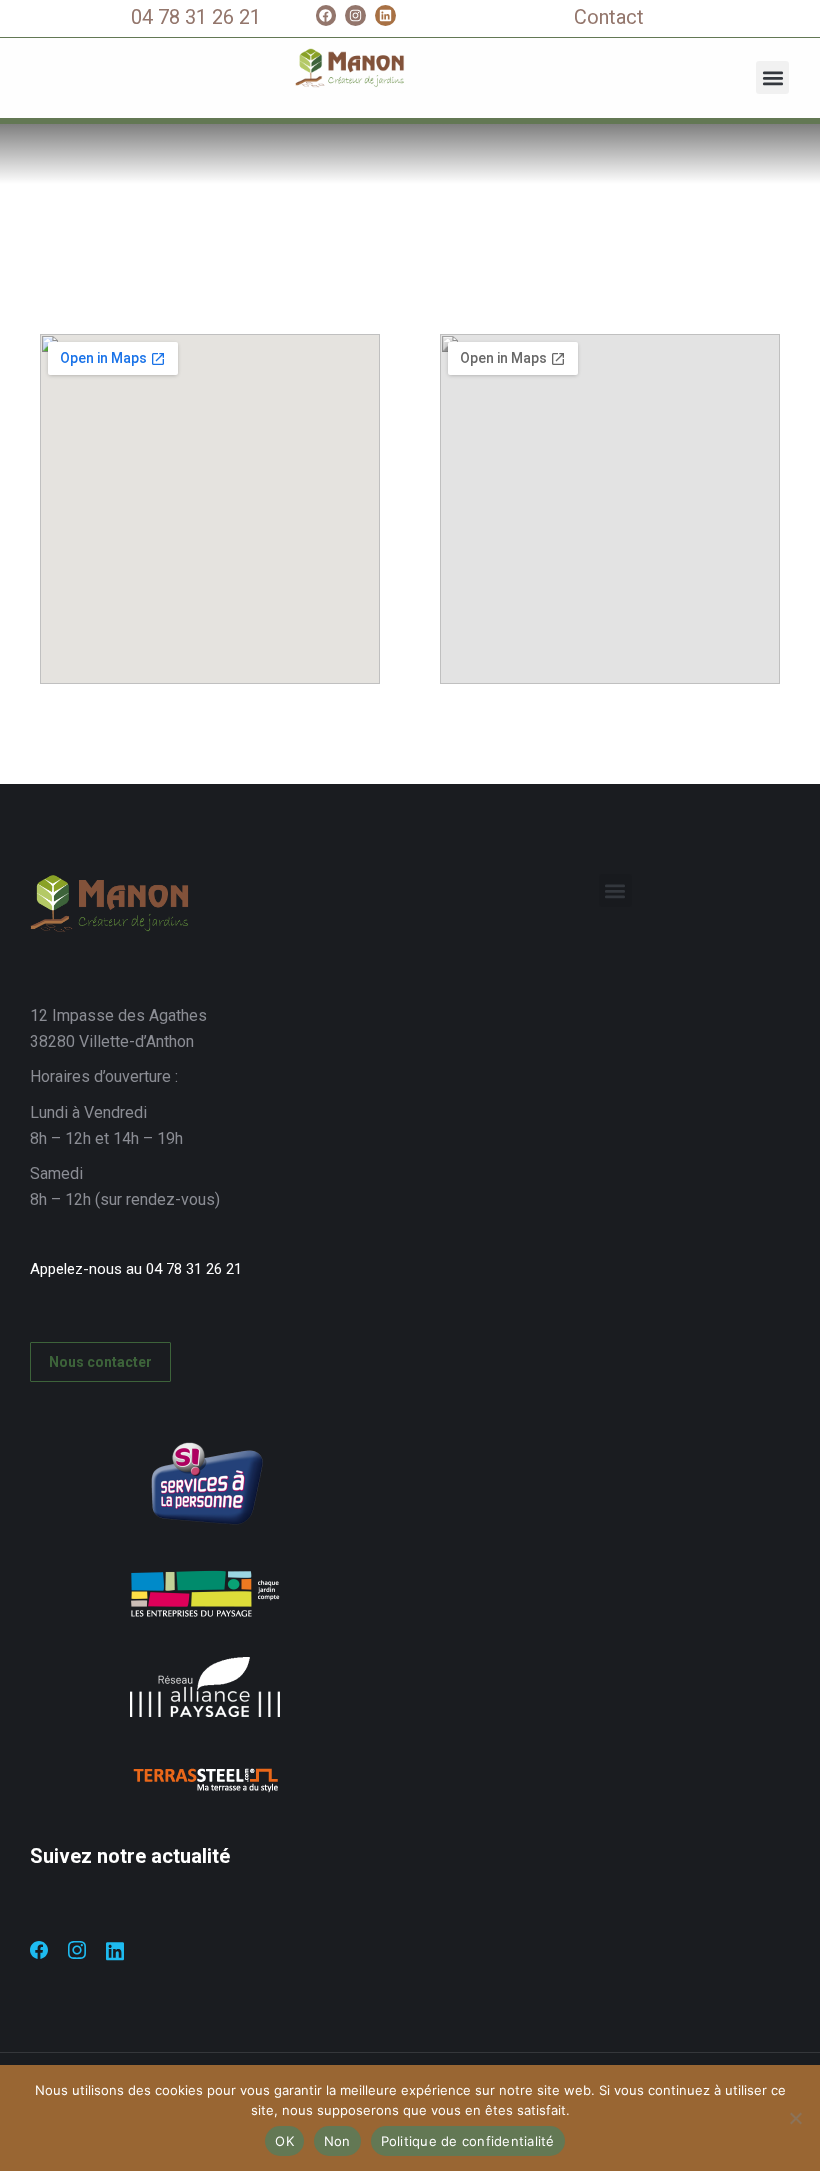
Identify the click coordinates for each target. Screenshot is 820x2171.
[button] (772, 77)
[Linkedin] (385, 15)
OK (284, 2141)
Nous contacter (100, 1362)
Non (337, 2141)
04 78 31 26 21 (196, 17)
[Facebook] (326, 15)
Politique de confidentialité (468, 2141)
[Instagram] (355, 15)
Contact (609, 17)
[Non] (795, 2118)
